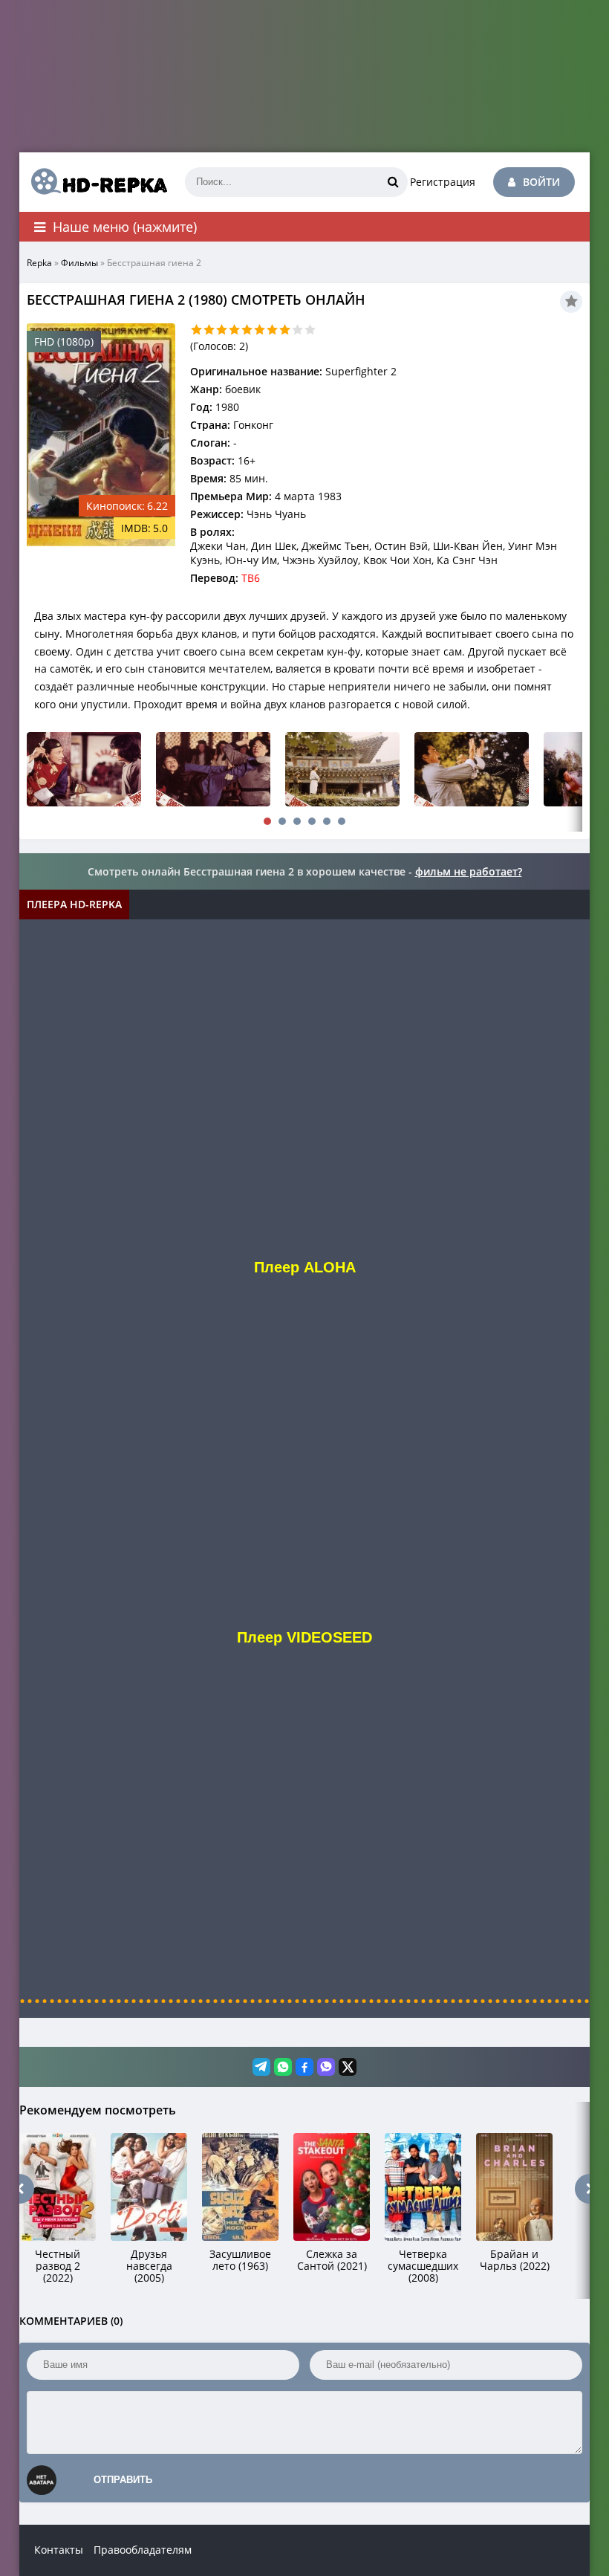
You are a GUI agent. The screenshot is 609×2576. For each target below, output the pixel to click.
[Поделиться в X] (348, 2067)
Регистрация (443, 182)
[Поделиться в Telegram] (261, 2067)
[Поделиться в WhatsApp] (283, 2067)
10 (310, 330)
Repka (39, 263)
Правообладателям (143, 2550)
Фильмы (79, 263)
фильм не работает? (469, 871)
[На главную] (94, 182)
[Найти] (393, 182)
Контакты (59, 2550)
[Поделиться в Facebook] (304, 2067)
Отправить (123, 2480)
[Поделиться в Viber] (326, 2067)
